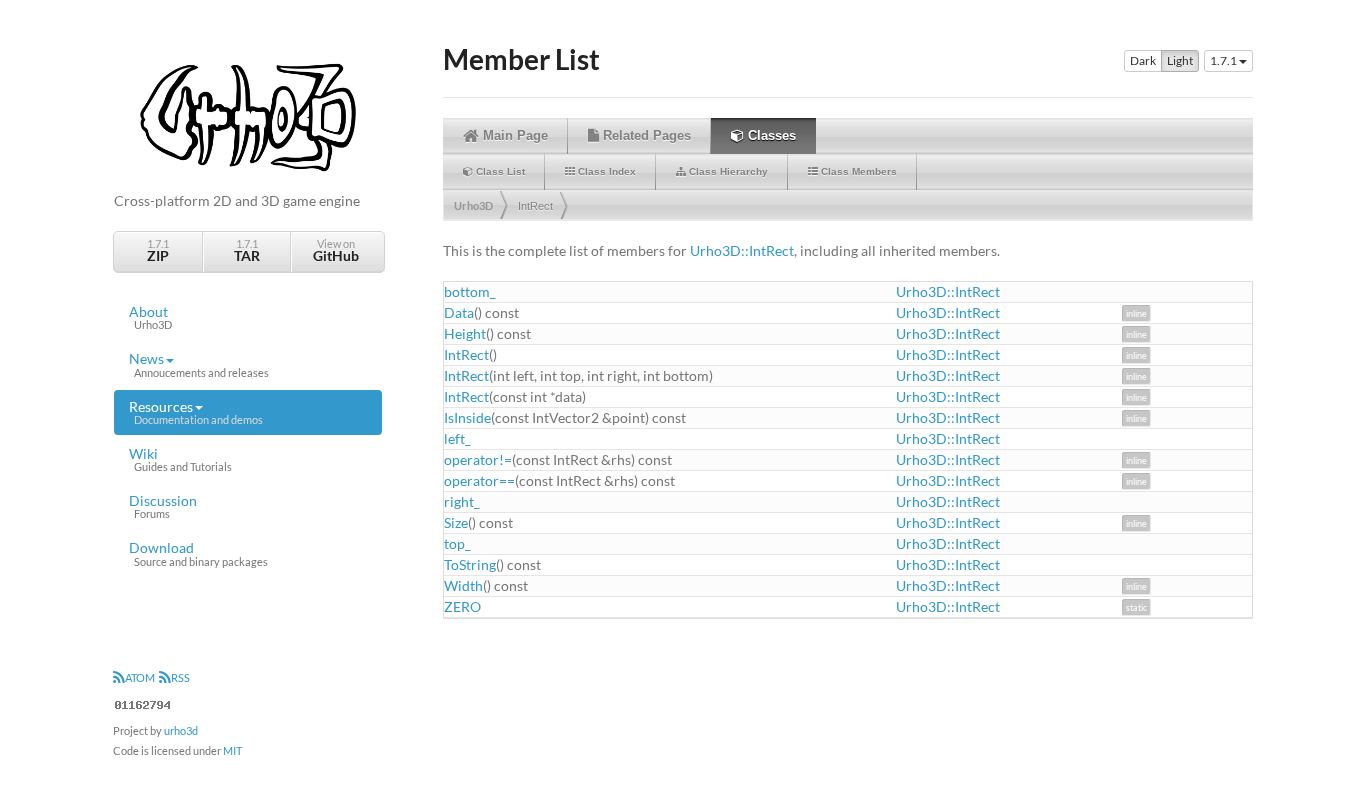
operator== (479, 480)
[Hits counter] (143, 702)
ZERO (462, 606)
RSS (180, 677)
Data (459, 312)
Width (463, 585)
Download (198, 553)
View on (336, 250)
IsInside (467, 417)
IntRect (535, 206)
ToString (470, 564)
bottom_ (470, 291)
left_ (457, 438)
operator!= (478, 459)
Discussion (163, 506)
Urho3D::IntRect (742, 250)
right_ (462, 501)
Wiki (180, 459)
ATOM (140, 677)
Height (465, 333)
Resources (196, 412)
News (199, 364)
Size (456, 522)
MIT (232, 750)
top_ (457, 543)
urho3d (181, 730)
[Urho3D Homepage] (248, 115)
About (150, 317)
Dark (1143, 60)
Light (1180, 60)
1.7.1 (158, 250)
